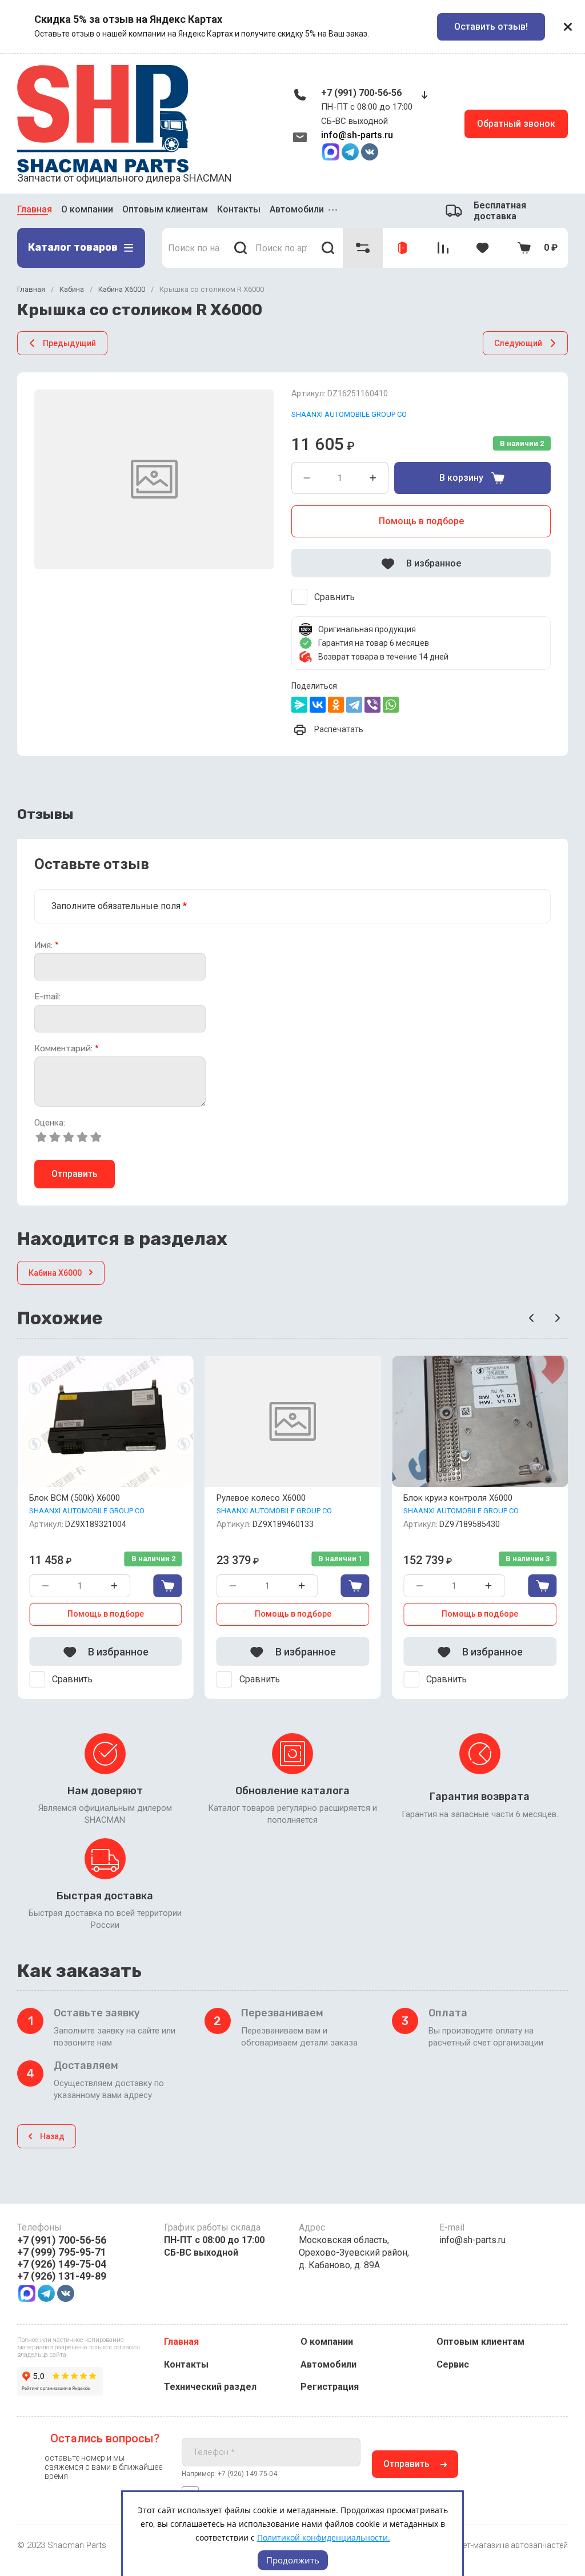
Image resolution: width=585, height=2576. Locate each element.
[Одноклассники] (336, 705)
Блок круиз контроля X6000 (458, 1498)
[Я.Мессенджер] (299, 705)
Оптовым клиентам (165, 209)
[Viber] (372, 705)
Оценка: (50, 1123)
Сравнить (334, 597)
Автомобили (297, 209)
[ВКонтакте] (318, 705)
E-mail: (47, 997)
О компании (87, 209)
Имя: (47, 945)
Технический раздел (210, 2387)
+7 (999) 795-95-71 (62, 2252)
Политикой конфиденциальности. (324, 2537)
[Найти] (240, 248)
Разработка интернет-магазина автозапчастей (479, 2545)
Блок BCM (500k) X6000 (75, 1498)
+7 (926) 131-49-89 (62, 2276)
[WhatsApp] (391, 705)
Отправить (75, 1174)
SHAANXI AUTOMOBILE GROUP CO (349, 414)
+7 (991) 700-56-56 (361, 93)
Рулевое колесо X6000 (261, 1498)
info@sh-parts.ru (357, 135)
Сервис (453, 2364)
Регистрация (330, 2387)
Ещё (334, 211)
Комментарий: (67, 1049)
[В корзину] (168, 1586)
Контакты (239, 209)
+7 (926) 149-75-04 (62, 2264)
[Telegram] (354, 705)
